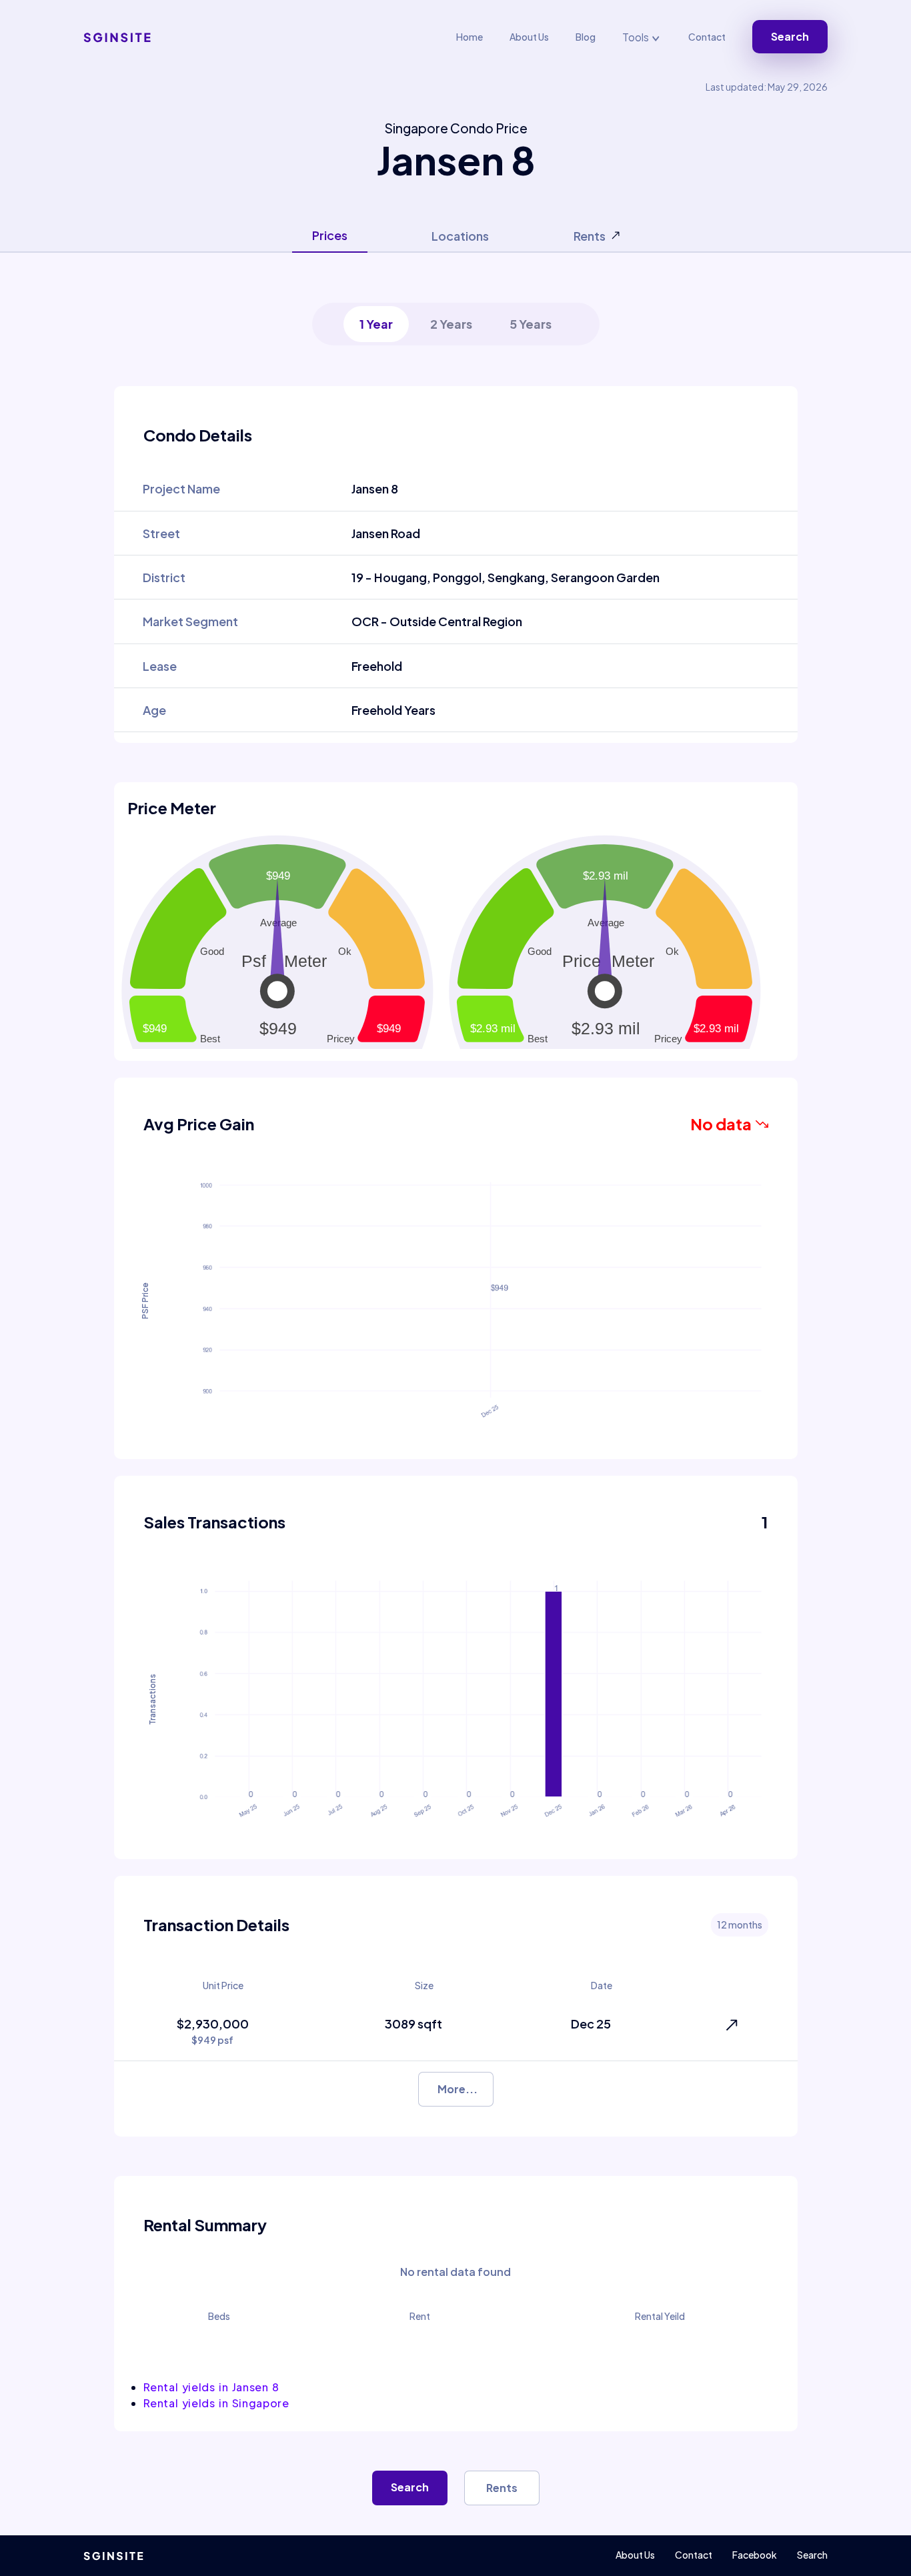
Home (470, 37)
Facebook (755, 2555)
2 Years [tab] (451, 324)
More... (458, 2089)
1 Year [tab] (376, 324)
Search (790, 36)
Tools (637, 37)
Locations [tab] (460, 236)
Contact (707, 37)
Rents (502, 2488)
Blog (586, 37)
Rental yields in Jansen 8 (211, 2387)
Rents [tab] (590, 236)
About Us (529, 37)
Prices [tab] (330, 235)
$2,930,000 (213, 2031)
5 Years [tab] (531, 324)
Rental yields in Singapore (216, 2403)
